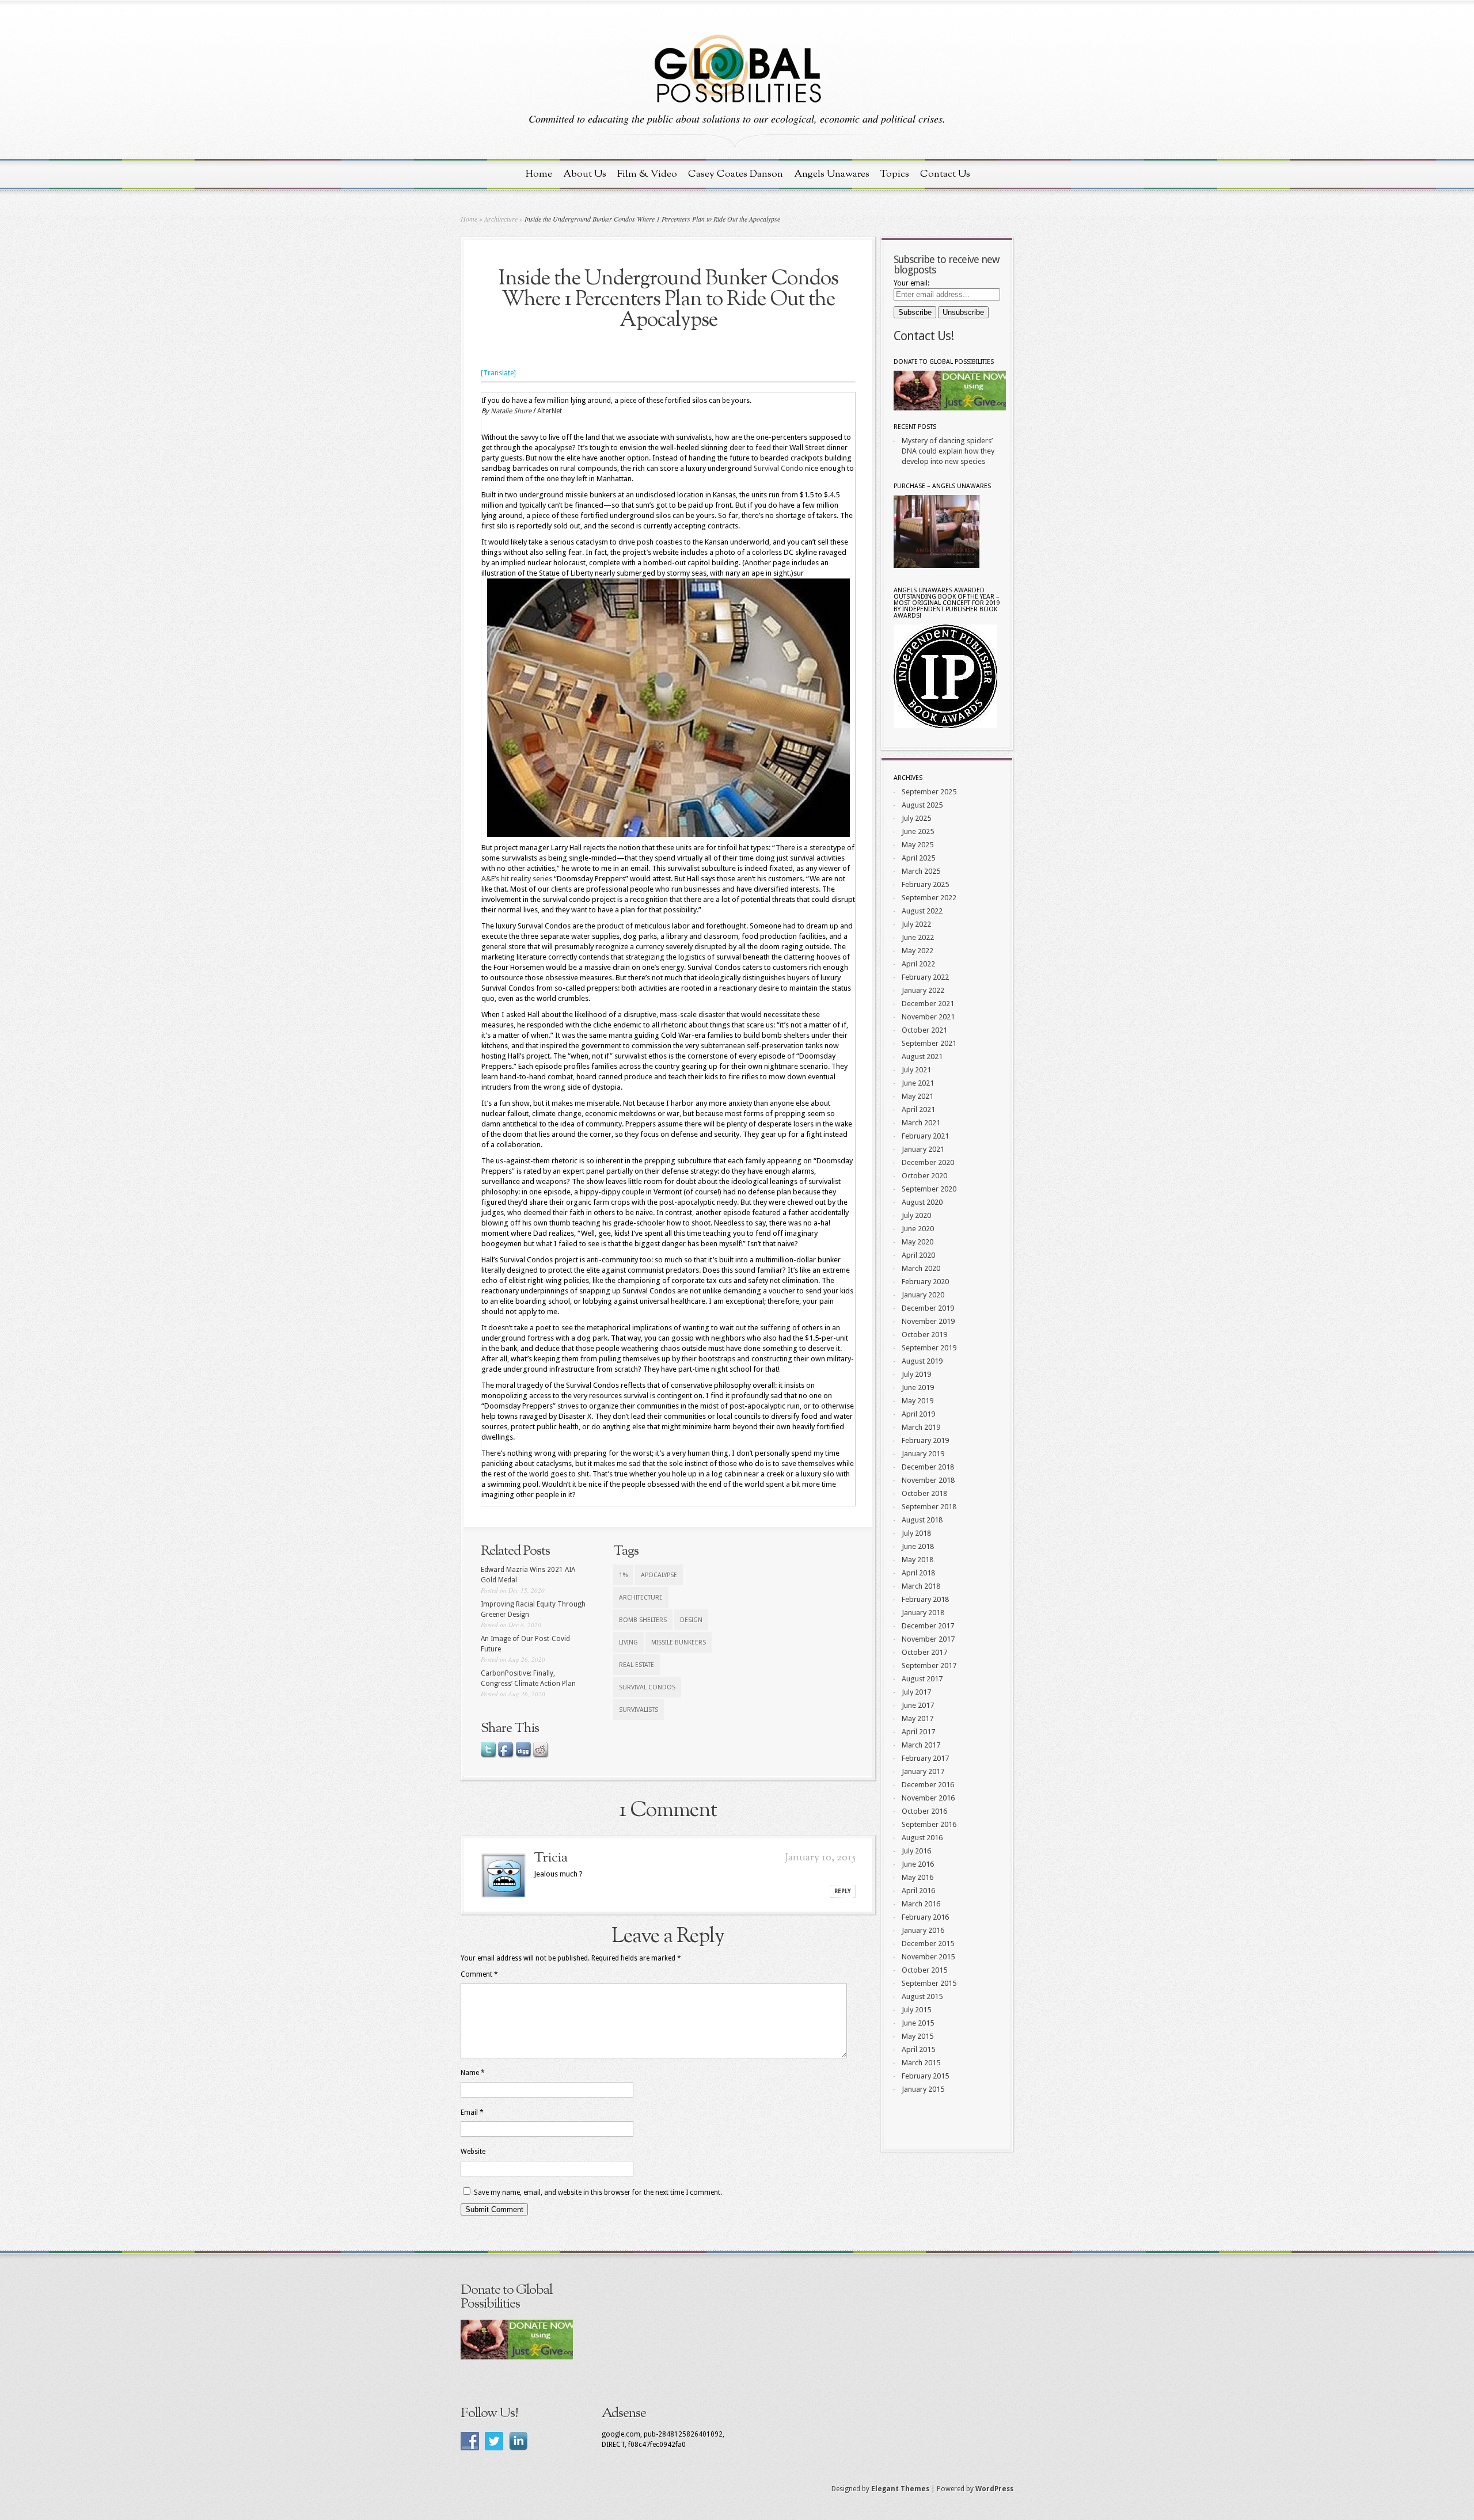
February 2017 (925, 1758)
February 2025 (925, 884)
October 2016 (924, 1811)
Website (473, 2152)
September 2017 (929, 1666)
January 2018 (923, 1613)
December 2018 (928, 1467)
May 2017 (918, 1718)
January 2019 (923, 1454)
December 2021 (928, 1004)
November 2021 (928, 1017)
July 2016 (916, 1851)
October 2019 (924, 1335)
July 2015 (916, 2010)
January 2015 (923, 2089)
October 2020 (924, 1176)
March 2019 (921, 1427)
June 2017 (918, 1705)
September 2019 (929, 1348)
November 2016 (928, 1798)
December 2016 (928, 1785)
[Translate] (498, 373)
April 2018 (918, 1573)
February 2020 (925, 1282)
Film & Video (647, 174)
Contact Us (945, 174)
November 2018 (928, 1480)
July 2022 (916, 924)
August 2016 (922, 1838)
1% (623, 1575)
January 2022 (923, 990)
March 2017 (921, 1745)
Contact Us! (924, 336)
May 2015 (918, 2036)
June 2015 (918, 2023)
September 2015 (929, 1983)
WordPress (994, 2489)
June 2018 (918, 1546)
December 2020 (928, 1162)
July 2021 (916, 1070)
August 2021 (922, 1057)
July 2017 (916, 1692)
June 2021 (918, 1083)
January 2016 (923, 1930)
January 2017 (923, 1771)
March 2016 (921, 1904)
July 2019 (916, 1374)
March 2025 (921, 871)
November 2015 (928, 1957)
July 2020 (916, 1215)
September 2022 (929, 898)
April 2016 (918, 1891)
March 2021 (921, 1123)
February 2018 (925, 1599)
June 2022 (918, 937)
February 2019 (925, 1440)
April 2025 (918, 858)
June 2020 (918, 1229)
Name (473, 2073)
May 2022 (918, 951)
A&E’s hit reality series (517, 879)
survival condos (647, 1687)
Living (628, 1642)
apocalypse (659, 1575)
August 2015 (922, 1996)
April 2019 (918, 1414)
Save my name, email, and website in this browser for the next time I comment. (598, 2192)
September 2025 (929, 792)
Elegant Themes (900, 2489)
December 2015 (928, 1944)
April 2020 (918, 1255)
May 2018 (918, 1560)
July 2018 (916, 1533)
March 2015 (921, 2063)
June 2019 (918, 1387)
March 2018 (921, 1586)
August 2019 (922, 1361)
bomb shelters (643, 1620)
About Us (585, 174)
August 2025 (922, 805)
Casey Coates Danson (736, 174)
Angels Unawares (832, 174)
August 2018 (922, 1520)
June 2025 (918, 831)
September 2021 (929, 1043)
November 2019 (928, 1321)
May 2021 (918, 1096)
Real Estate (637, 1665)
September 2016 (929, 1824)
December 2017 (928, 1626)
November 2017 (928, 1639)
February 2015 (925, 2076)
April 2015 (918, 2049)
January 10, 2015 (820, 1858)
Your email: (911, 283)
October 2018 (924, 1493)
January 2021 (923, 1149)
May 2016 (918, 1877)
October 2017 (924, 1652)
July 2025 (916, 818)
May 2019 (918, 1401)
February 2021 (925, 1136)
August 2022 (922, 911)
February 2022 (925, 977)
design (691, 1620)
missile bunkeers (679, 1642)
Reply (843, 1891)
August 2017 (922, 1679)
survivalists (639, 1710)
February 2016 (925, 1917)
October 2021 (924, 1030)
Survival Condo (778, 468)
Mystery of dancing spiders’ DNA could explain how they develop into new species (948, 451)
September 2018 (929, 1507)
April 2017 (918, 1732)
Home (539, 174)
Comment (479, 1974)
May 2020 (918, 1242)
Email (472, 2112)
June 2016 (918, 1864)
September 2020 (929, 1189)
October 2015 (924, 1970)
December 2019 (928, 1308)
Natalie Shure (511, 411)
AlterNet (550, 411)
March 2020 (921, 1268)
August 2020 (922, 1202)
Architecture (501, 219)
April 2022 (918, 964)
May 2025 (918, 845)
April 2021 (918, 1109)
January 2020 (923, 1295)
